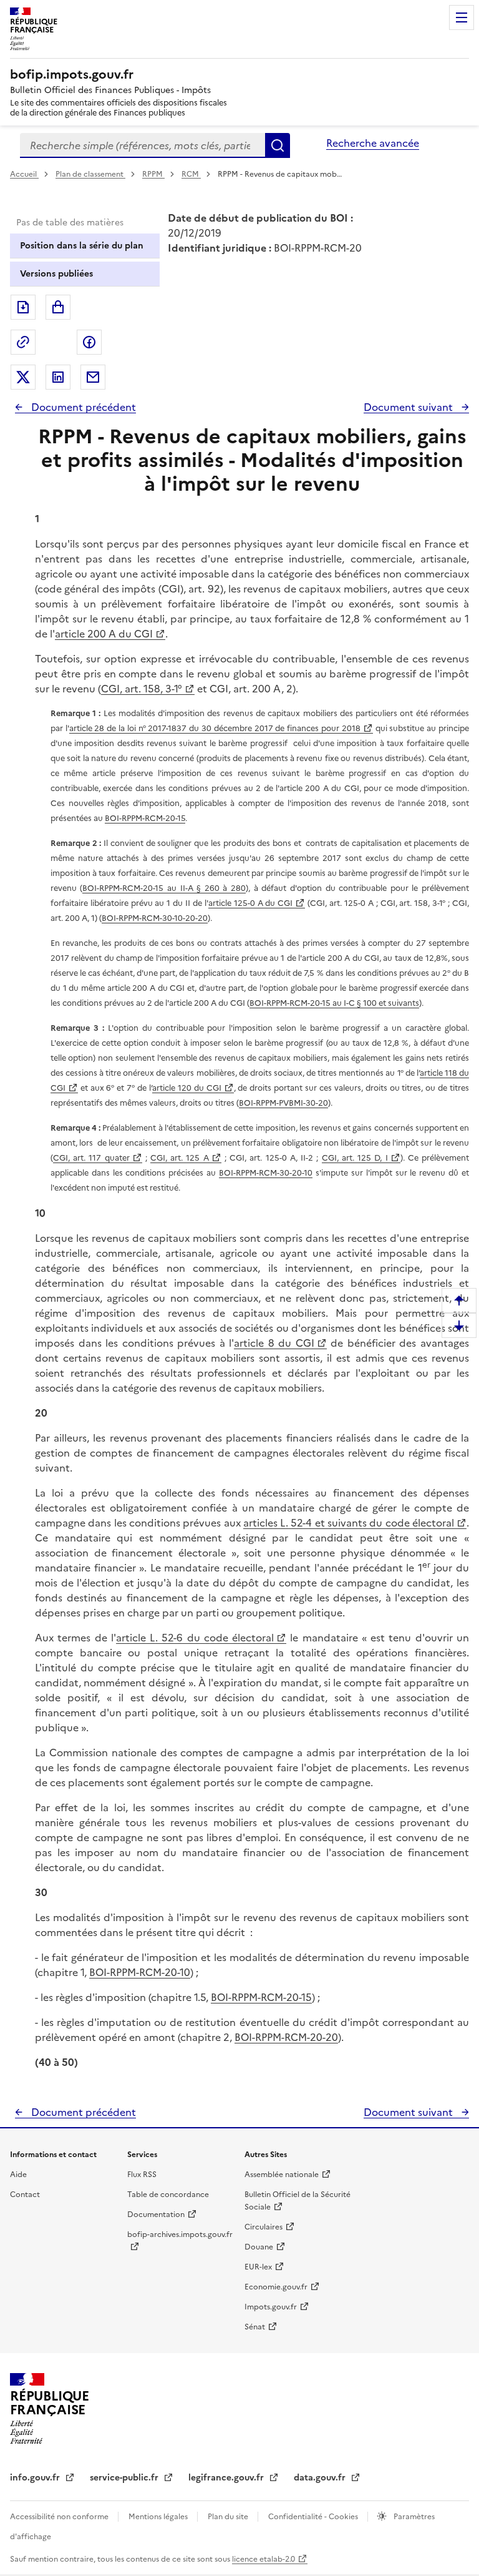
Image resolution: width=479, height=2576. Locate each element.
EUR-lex (258, 2267)
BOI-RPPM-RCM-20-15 (145, 818)
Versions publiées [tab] (56, 274)
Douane (259, 2247)
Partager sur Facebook (89, 342)
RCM (191, 174)
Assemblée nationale (282, 2175)
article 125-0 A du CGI (251, 903)
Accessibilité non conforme (60, 2517)
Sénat (255, 2327)
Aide (18, 2175)
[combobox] (143, 145)
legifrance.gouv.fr (227, 2478)
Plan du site (229, 2517)
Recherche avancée (373, 143)
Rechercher (278, 145)
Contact (25, 2195)
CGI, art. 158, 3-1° (142, 689)
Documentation (156, 2215)
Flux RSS (142, 2175)
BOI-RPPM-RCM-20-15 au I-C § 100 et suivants (334, 1003)
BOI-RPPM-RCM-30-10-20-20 (155, 918)
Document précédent (82, 407)
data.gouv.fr (321, 2478)
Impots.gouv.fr (271, 2307)
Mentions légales (159, 2517)
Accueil (24, 174)
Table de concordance (168, 2195)
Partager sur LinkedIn (58, 377)
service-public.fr (125, 2478)
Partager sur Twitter (23, 377)
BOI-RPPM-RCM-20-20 (286, 2037)
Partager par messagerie (93, 377)
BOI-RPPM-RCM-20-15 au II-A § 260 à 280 (164, 888)
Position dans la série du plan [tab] (82, 246)
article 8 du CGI (274, 1343)
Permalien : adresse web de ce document (23, 342)
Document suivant (409, 407)
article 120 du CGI (187, 1088)
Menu (462, 17)
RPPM (153, 174)
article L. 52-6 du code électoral (195, 1638)
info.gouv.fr (36, 2478)
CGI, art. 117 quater (91, 1158)
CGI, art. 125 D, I (355, 1158)
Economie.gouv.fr (276, 2287)
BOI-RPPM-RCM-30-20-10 (266, 1173)
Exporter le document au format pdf (23, 307)
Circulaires (264, 2227)
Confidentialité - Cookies (314, 2517)
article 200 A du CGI (104, 634)
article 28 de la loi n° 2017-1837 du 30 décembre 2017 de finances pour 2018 (215, 728)
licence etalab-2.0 (264, 2559)
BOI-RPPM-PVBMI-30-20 (283, 1103)
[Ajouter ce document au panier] (58, 307)
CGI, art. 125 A (180, 1158)
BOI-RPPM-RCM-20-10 (140, 1972)
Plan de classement (90, 174)
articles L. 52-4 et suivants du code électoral (349, 1523)
